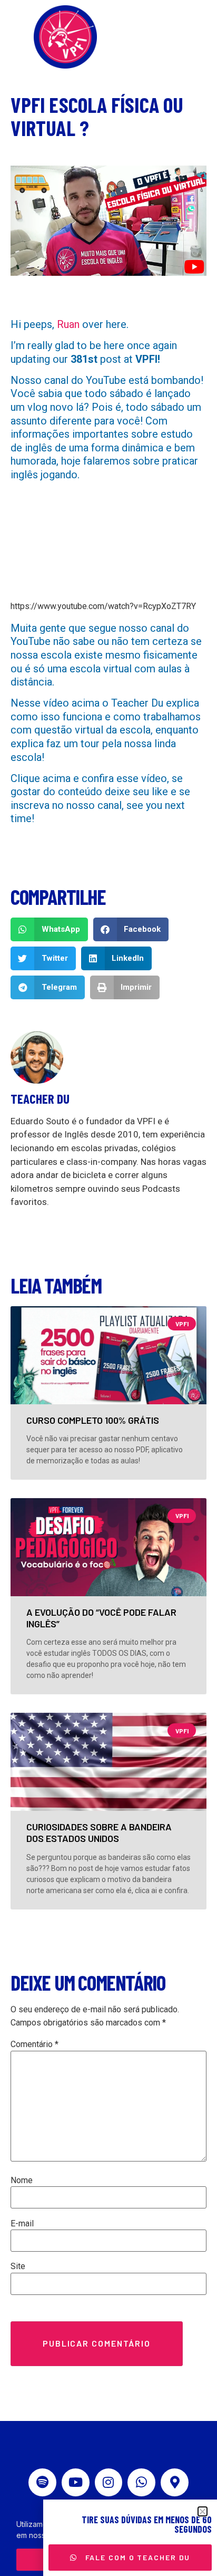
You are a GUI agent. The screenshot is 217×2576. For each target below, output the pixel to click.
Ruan (68, 324)
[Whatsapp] (141, 2482)
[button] (49, 929)
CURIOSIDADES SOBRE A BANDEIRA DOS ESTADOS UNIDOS (99, 1832)
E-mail (22, 2224)
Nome (22, 2181)
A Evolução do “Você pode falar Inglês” (101, 1618)
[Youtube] (76, 2482)
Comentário (34, 2044)
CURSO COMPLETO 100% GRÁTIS (93, 1420)
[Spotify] (42, 2482)
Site (18, 2266)
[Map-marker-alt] (175, 2482)
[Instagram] (109, 2482)
